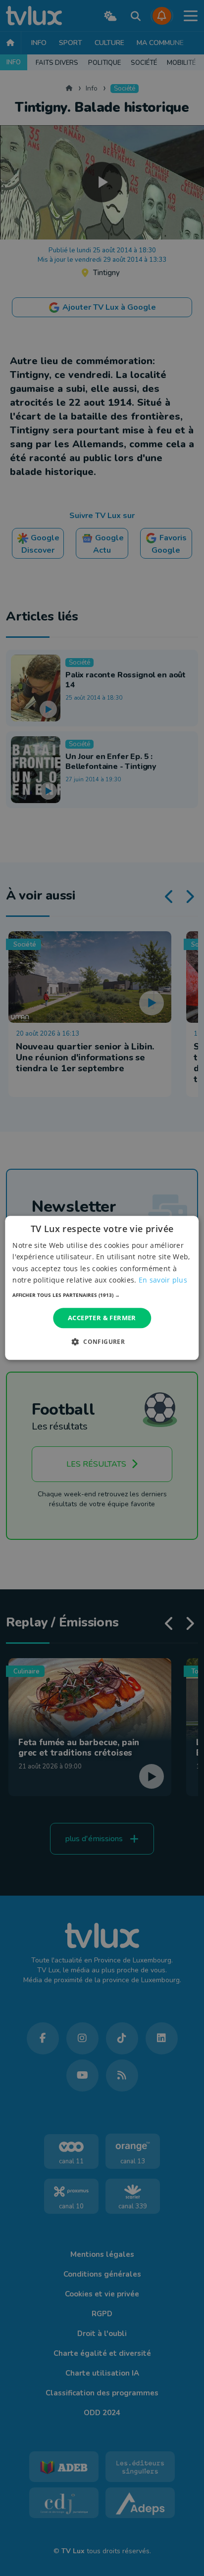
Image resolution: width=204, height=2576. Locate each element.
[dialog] (102, 1288)
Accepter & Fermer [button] (102, 1318)
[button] (102, 1295)
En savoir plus (163, 1280)
